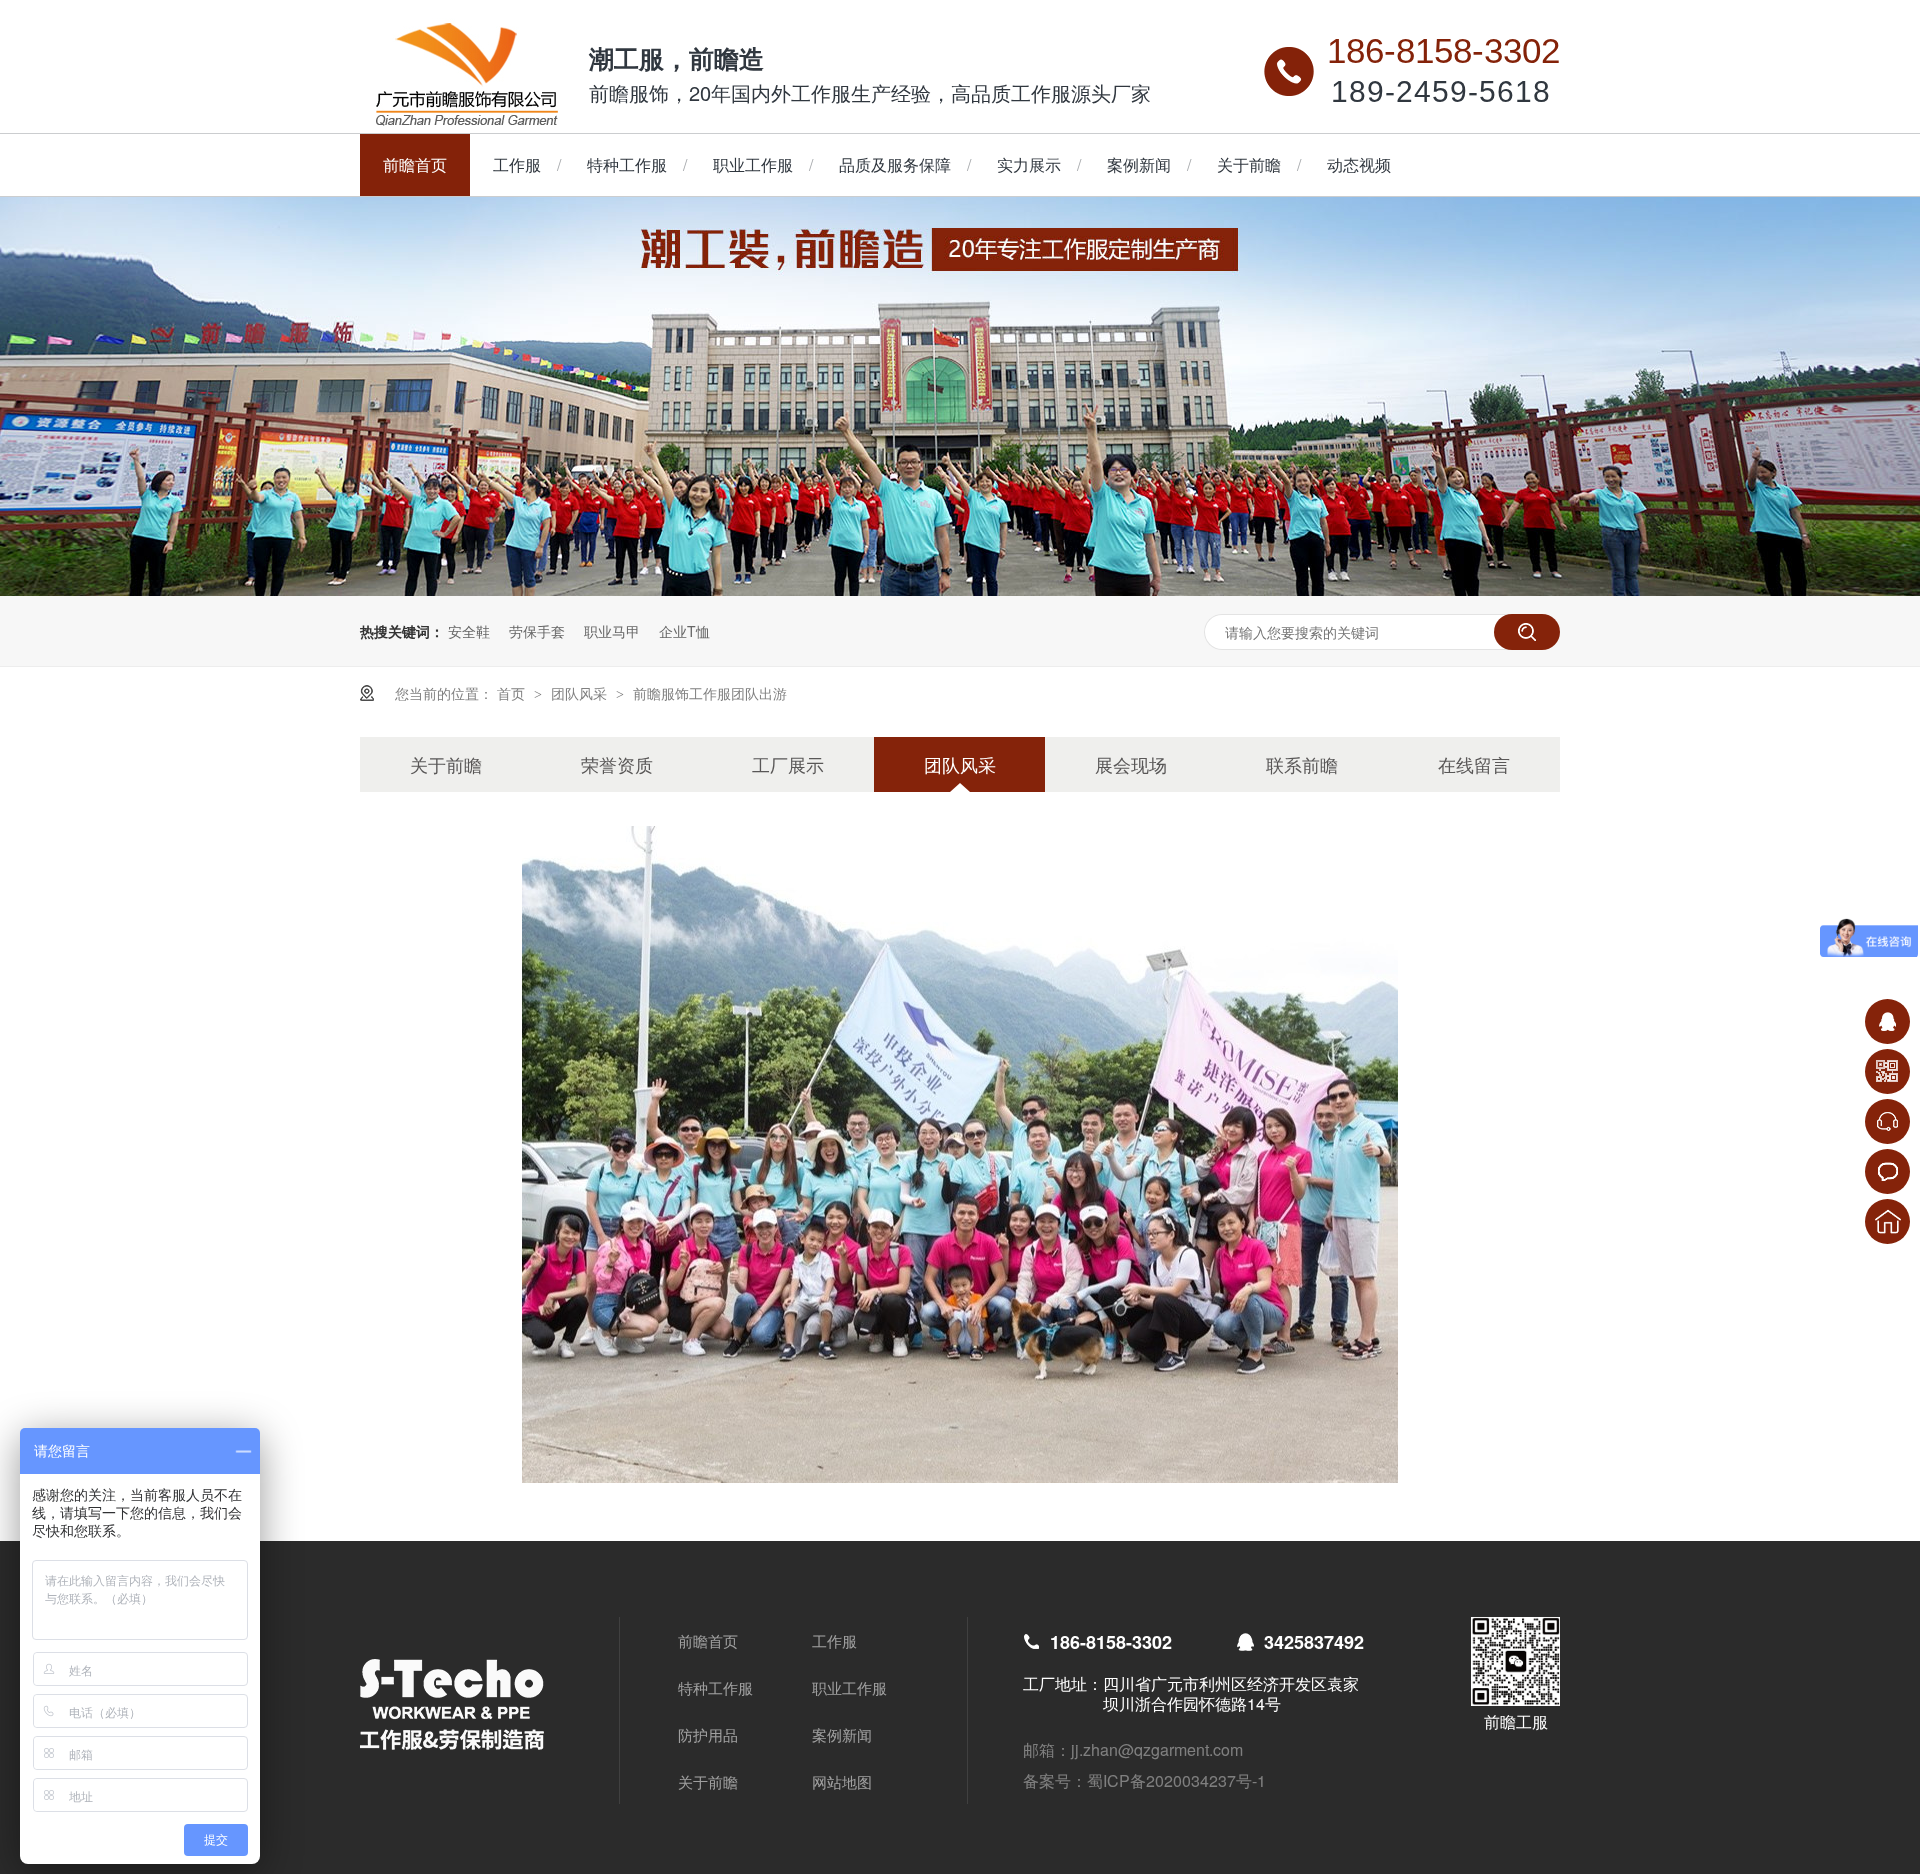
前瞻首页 (415, 164)
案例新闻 (1139, 164)
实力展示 (1029, 164)
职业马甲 (612, 631)
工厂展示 (788, 764)
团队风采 (581, 693)
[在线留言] (1887, 1171)
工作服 (517, 164)
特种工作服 (627, 164)
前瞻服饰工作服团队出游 (710, 693)
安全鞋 (469, 631)
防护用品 (708, 1734)
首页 (513, 693)
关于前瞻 (1249, 164)
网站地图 (842, 1781)
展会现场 (1131, 764)
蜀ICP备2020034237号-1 (1176, 1780)
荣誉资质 (617, 764)
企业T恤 (684, 631)
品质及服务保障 (895, 164)
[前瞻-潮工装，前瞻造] (960, 590)
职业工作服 (753, 164)
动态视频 (1359, 164)
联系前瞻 (1302, 764)
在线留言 (1474, 764)
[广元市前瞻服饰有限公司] (467, 120)
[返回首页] (1887, 1221)
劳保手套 (537, 631)
